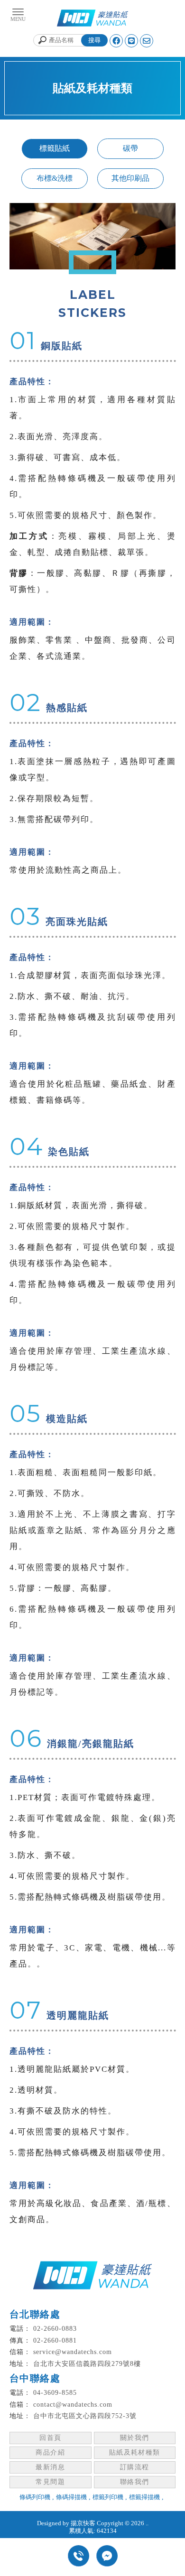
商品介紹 (50, 2452)
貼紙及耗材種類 (135, 2452)
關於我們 (135, 2438)
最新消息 (50, 2467)
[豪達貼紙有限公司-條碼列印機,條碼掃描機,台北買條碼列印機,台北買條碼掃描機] (92, 19)
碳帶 (130, 148)
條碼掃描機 (71, 2497)
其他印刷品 (130, 178)
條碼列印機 (35, 2497)
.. (147, 2523)
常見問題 (50, 2482)
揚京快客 (83, 2523)
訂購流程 (135, 2467)
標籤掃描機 (144, 2497)
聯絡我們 (135, 2482)
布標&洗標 (55, 178)
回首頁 (50, 2438)
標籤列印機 (108, 2497)
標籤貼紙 (55, 148)
